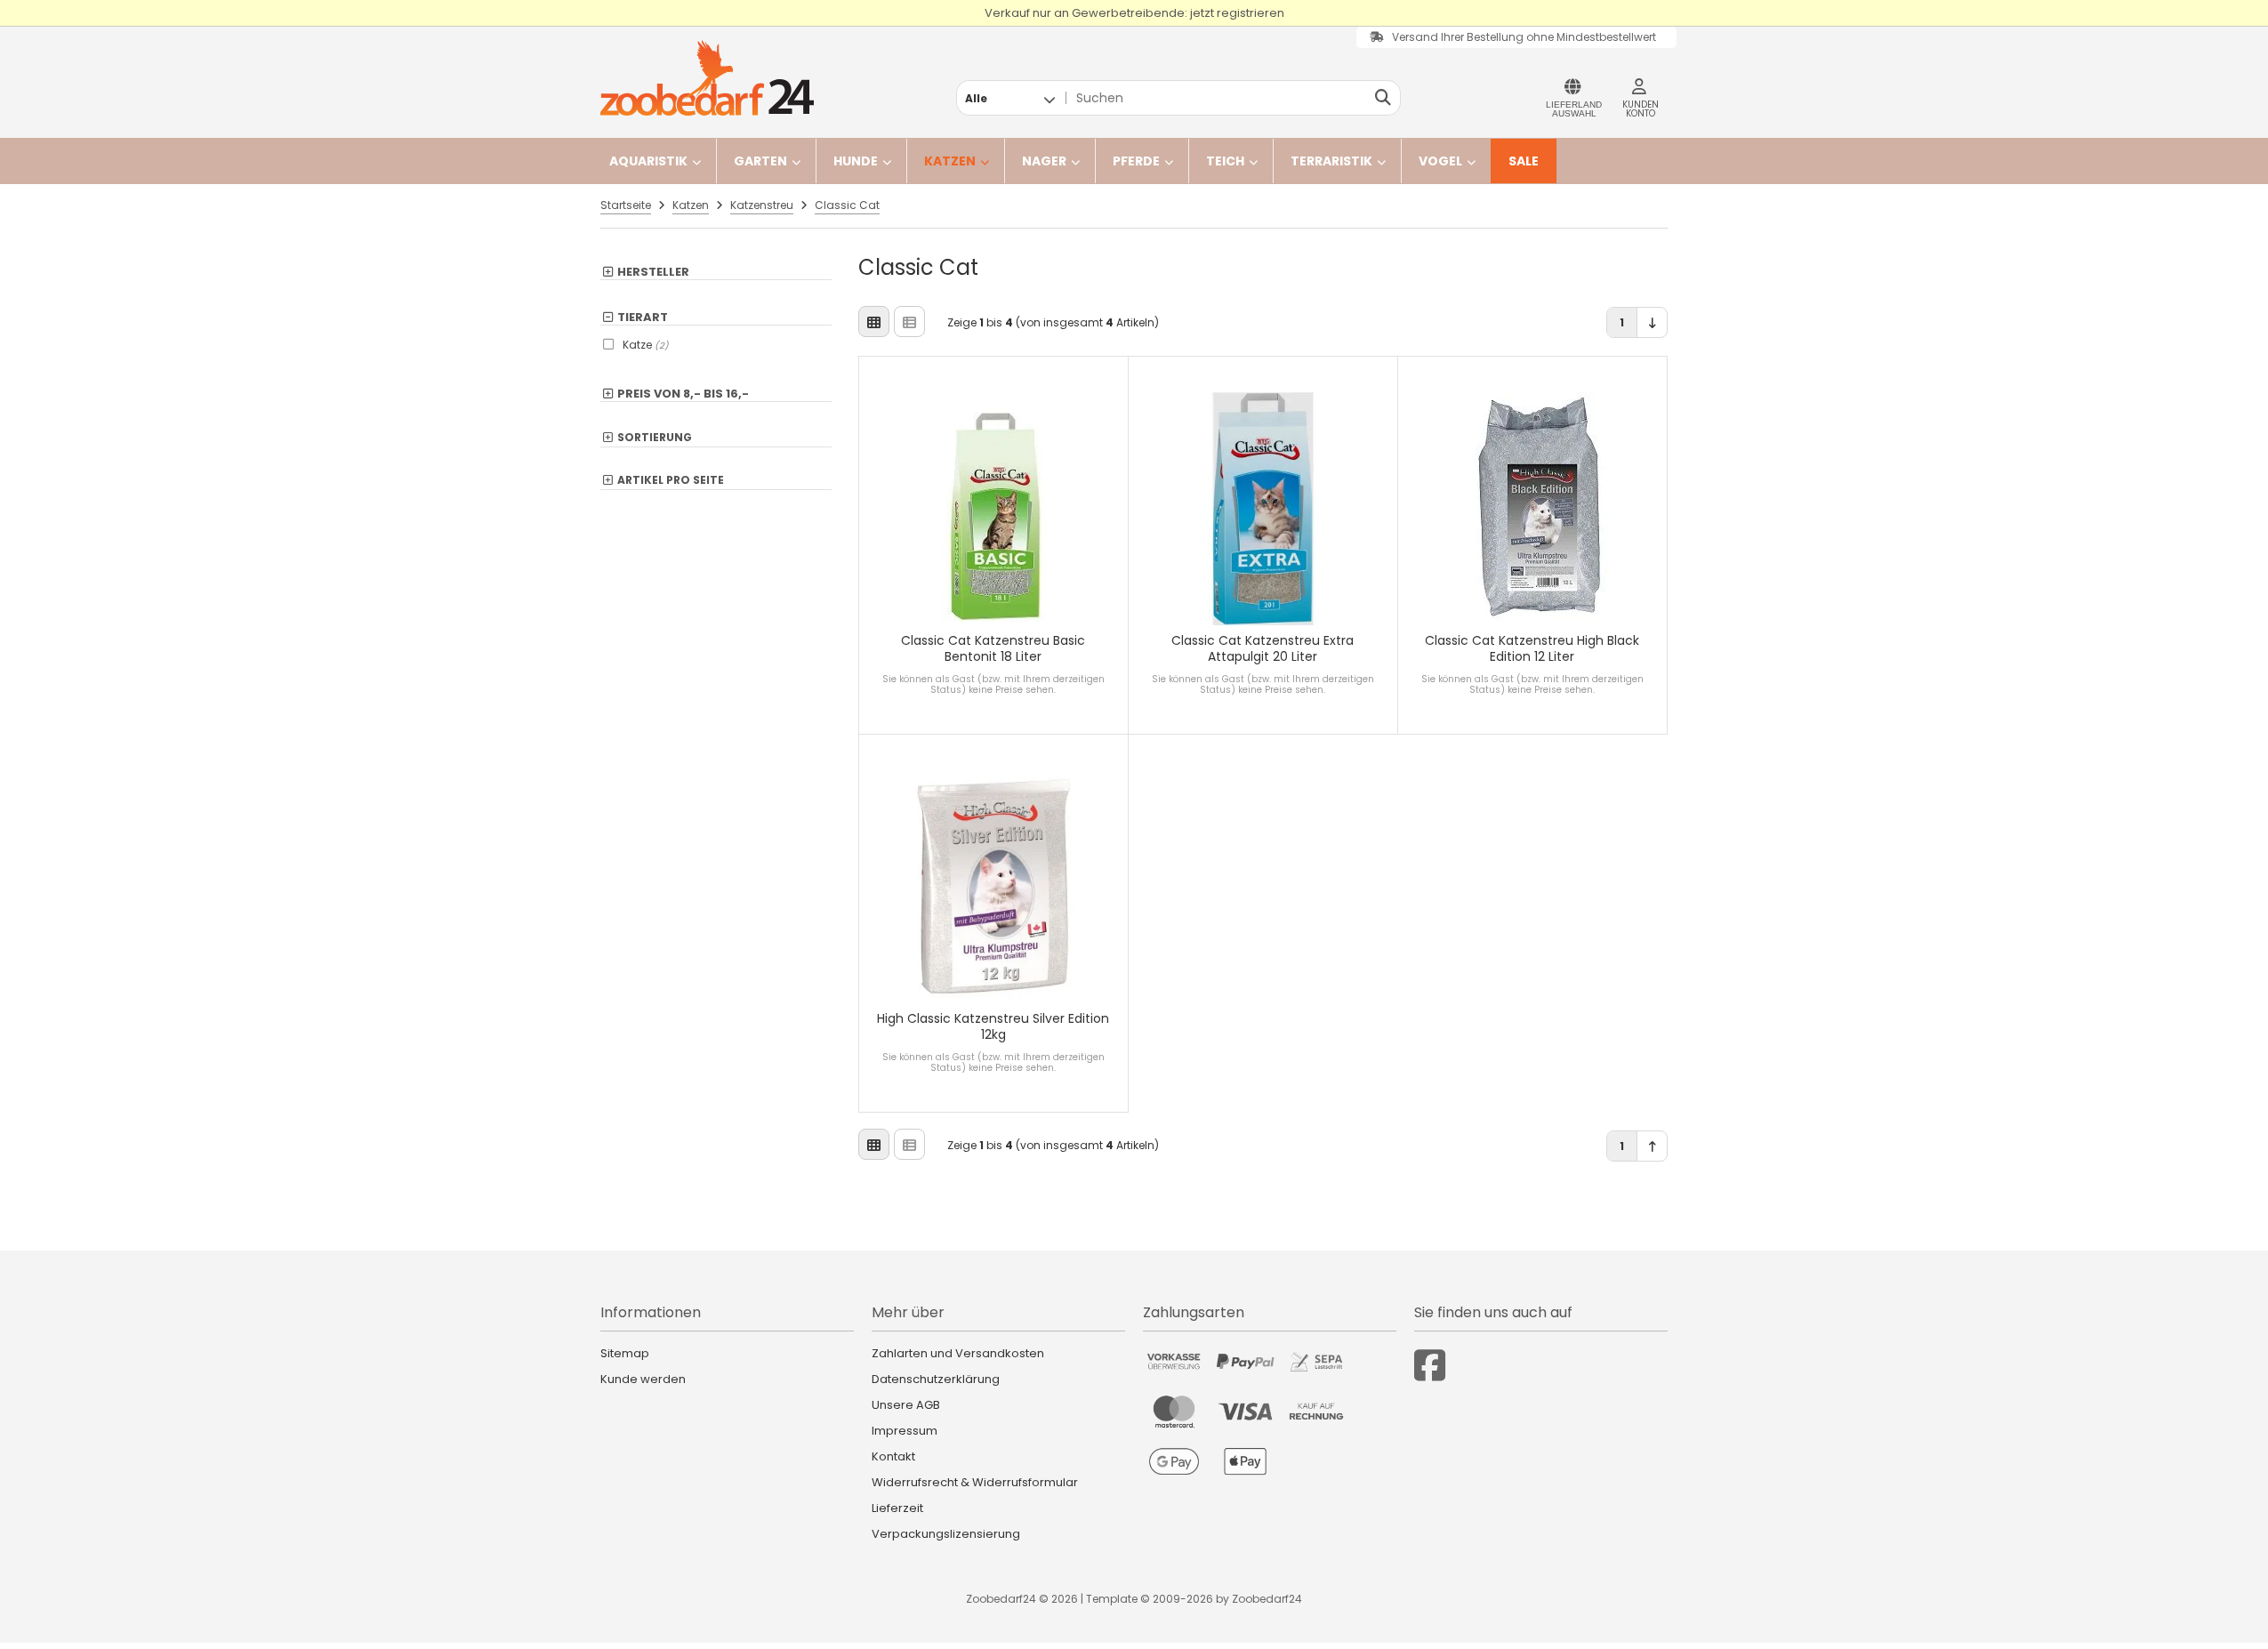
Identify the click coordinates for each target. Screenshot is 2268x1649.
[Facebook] (1430, 1366)
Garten (760, 161)
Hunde (856, 161)
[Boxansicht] (874, 322)
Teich (1225, 161)
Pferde (1136, 161)
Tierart (643, 318)
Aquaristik (648, 161)
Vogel (1440, 161)
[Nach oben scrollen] (1652, 1146)
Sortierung (655, 438)
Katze (646, 345)
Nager (1044, 161)
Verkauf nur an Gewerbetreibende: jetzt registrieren (1134, 13)
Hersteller (653, 272)
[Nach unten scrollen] (1652, 322)
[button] (1010, 98)
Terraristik (1331, 161)
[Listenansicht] (909, 322)
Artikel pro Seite (671, 481)
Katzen (950, 161)
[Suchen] (1383, 98)
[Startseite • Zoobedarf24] (707, 78)
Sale (1524, 161)
